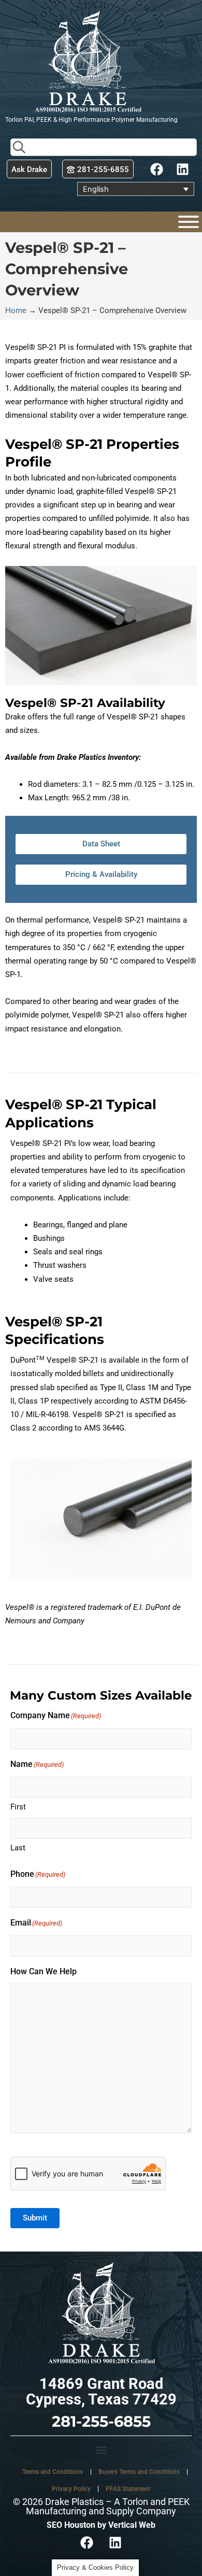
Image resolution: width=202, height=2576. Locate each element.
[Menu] (189, 222)
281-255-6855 (101, 2421)
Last (18, 1848)
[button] (101, 2450)
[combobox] (104, 147)
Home (16, 310)
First (18, 1807)
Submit (35, 2218)
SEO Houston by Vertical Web (101, 2525)
